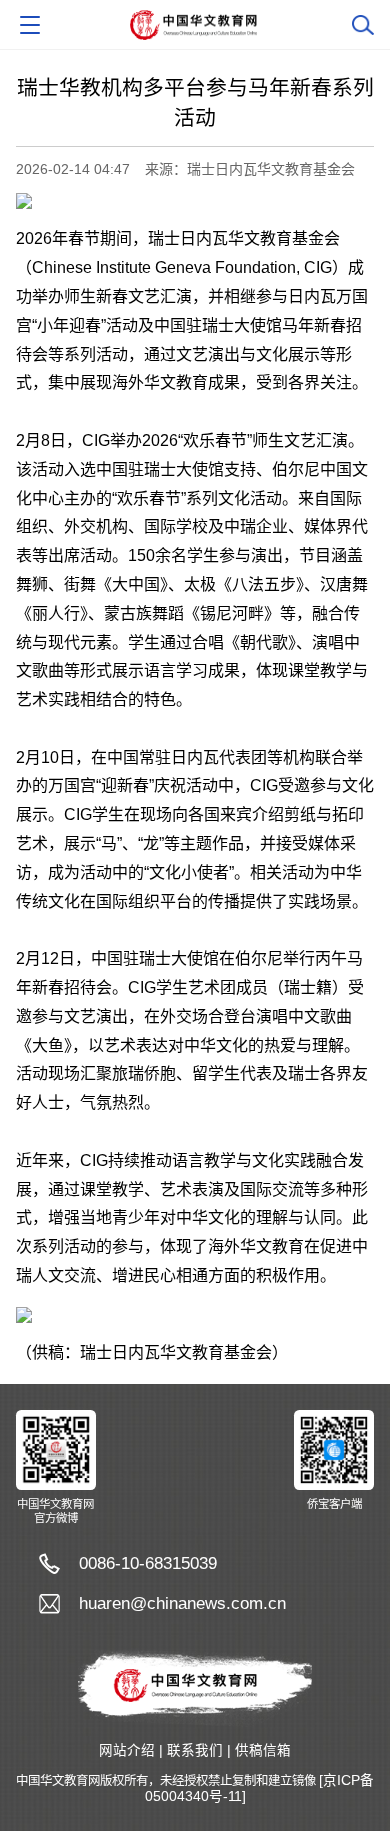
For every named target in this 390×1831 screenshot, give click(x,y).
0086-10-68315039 (148, 1563)
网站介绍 (127, 1750)
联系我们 (195, 1750)
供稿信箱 (263, 1750)
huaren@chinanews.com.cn (182, 1603)
